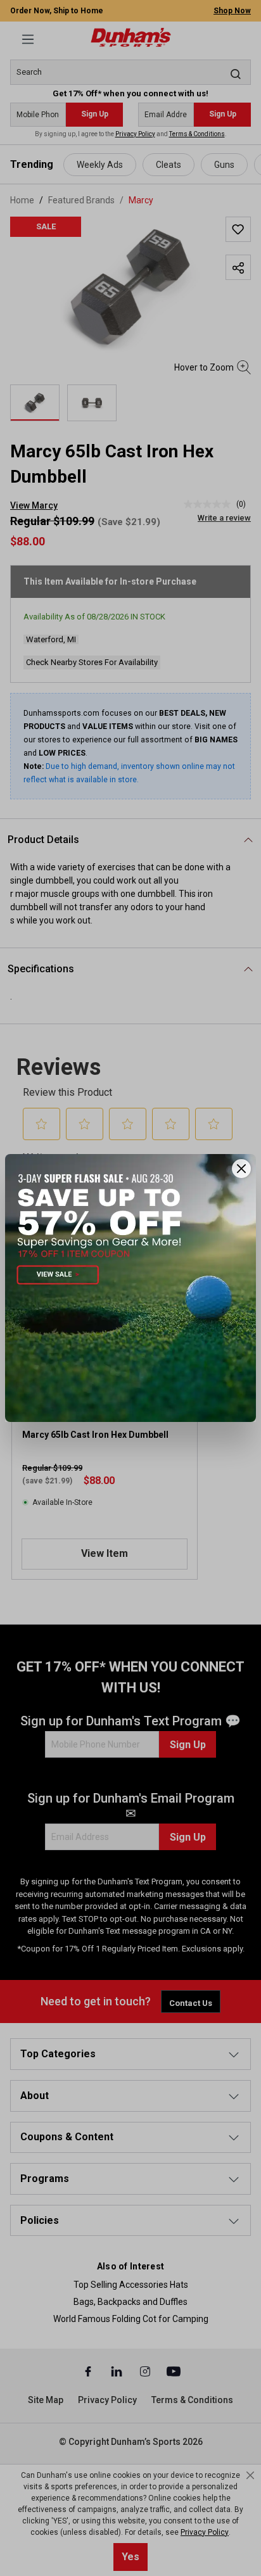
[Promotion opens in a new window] (130, 1288)
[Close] (241, 1169)
